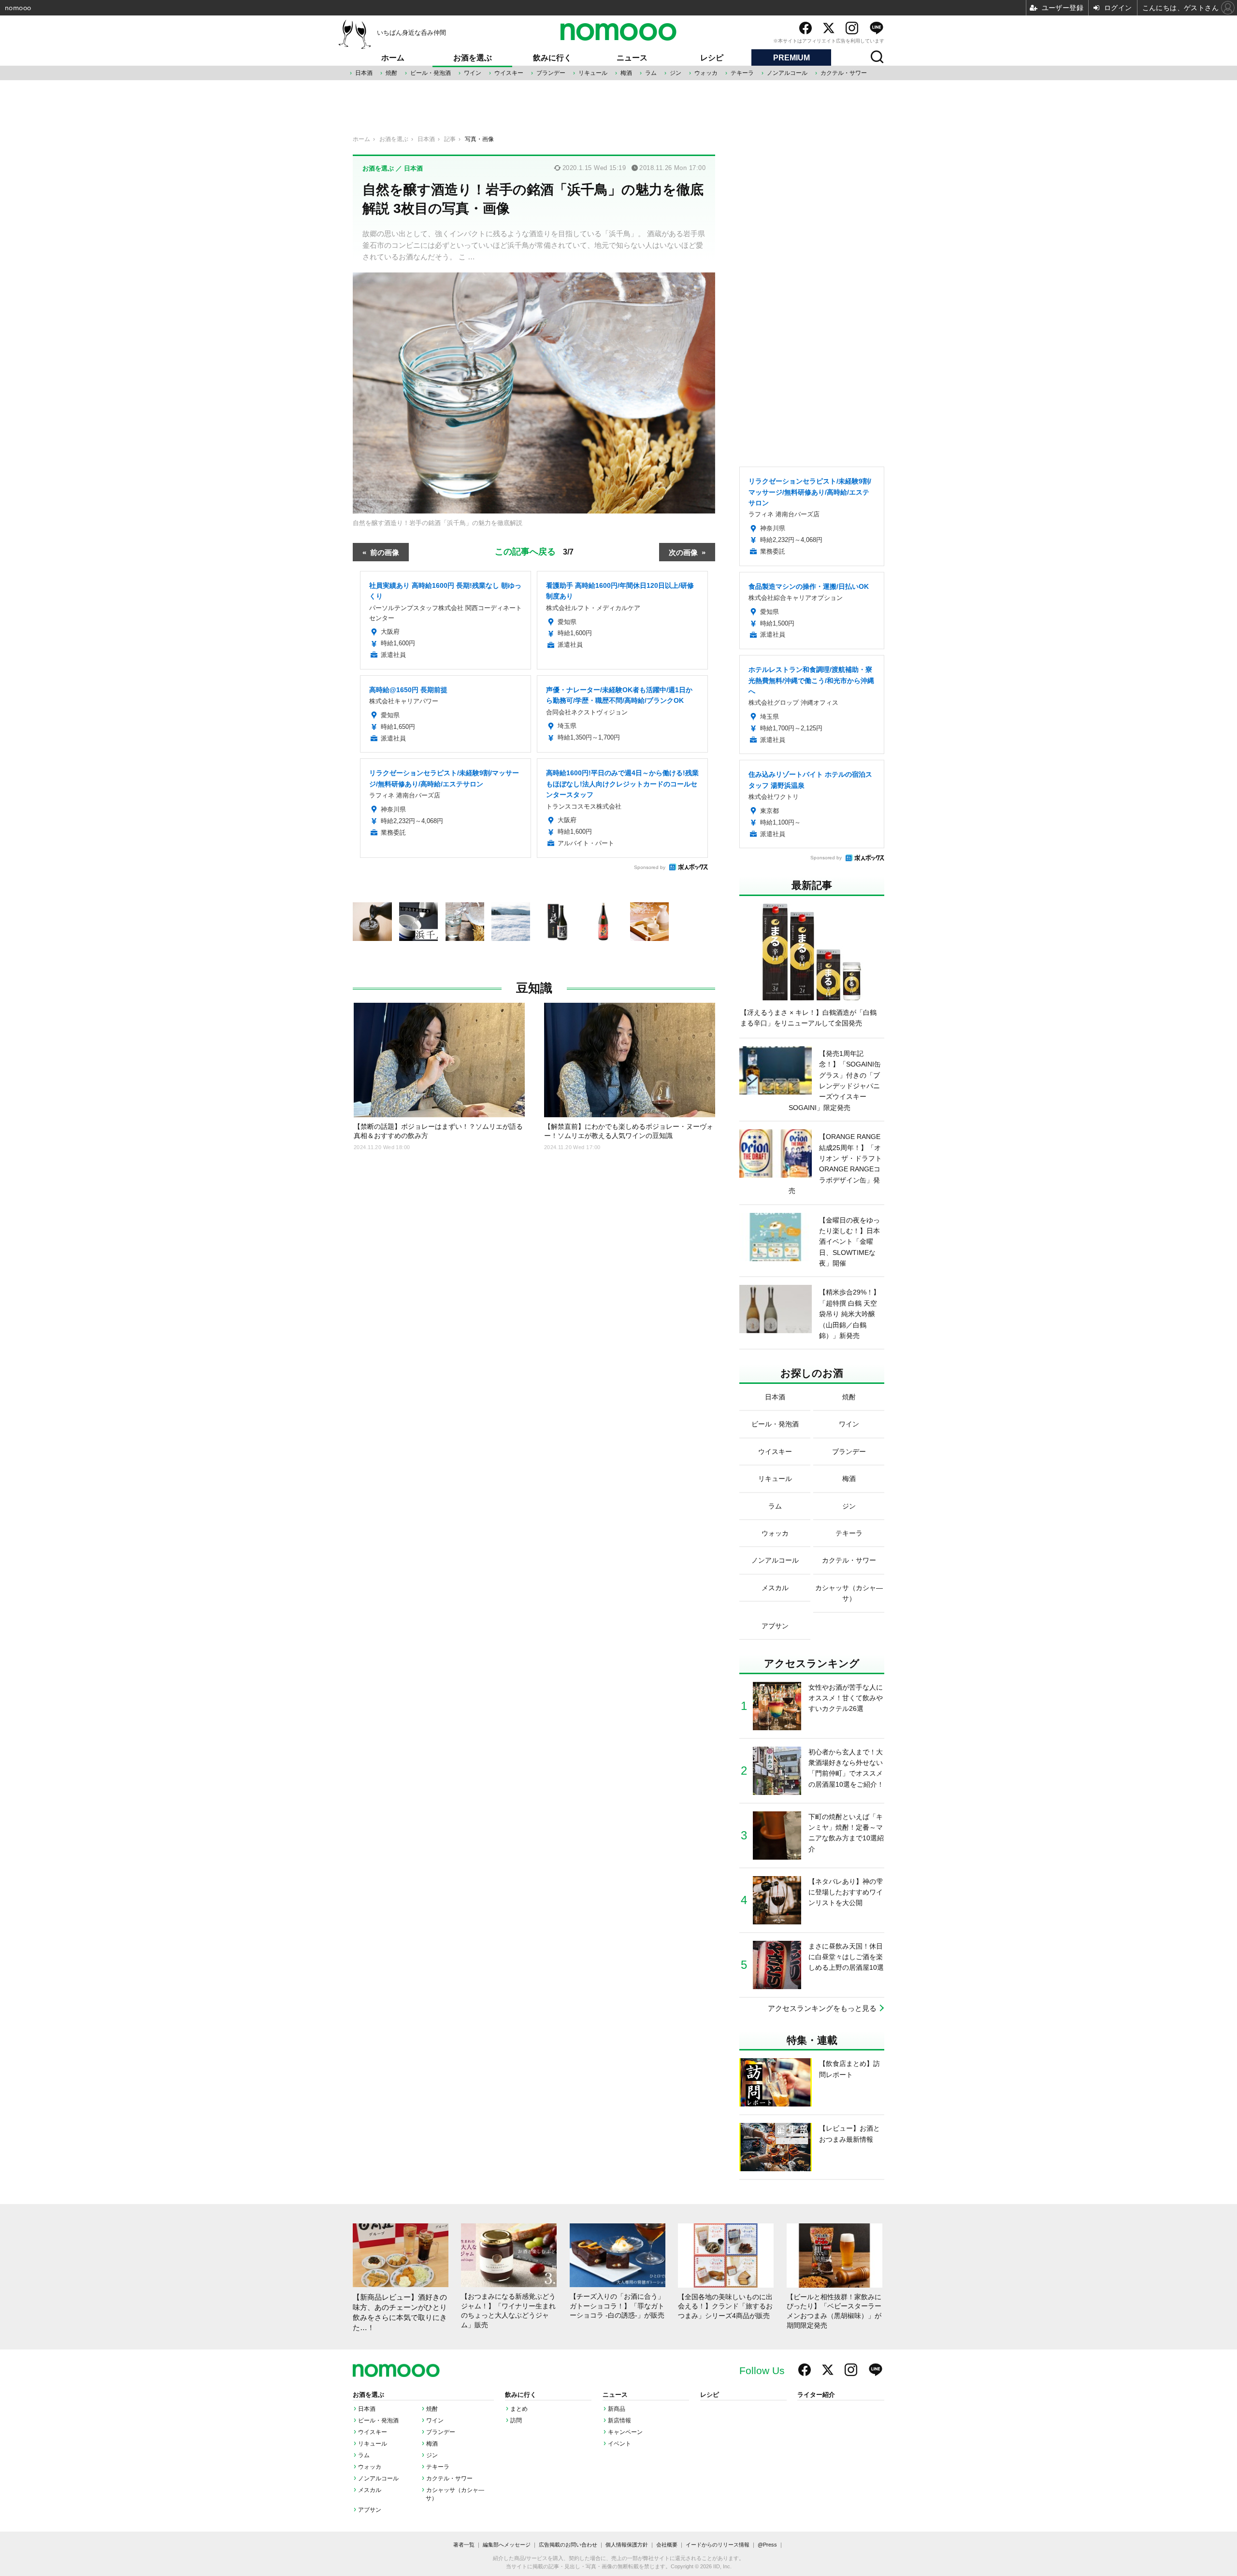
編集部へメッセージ (507, 2545)
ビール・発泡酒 (431, 73)
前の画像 (385, 552)
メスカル (370, 2490)
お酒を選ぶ (473, 58)
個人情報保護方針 (627, 2545)
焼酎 (391, 73)
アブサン (370, 2510)
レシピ (712, 58)
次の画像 (683, 552)
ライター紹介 (816, 2395)
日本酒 (364, 73)
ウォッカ (706, 73)
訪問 (516, 2420)
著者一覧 (464, 2545)
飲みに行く (552, 58)
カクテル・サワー (844, 73)
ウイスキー (509, 73)
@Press (767, 2545)
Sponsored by (650, 867)
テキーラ (742, 73)
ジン (676, 73)
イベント (619, 2444)
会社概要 (667, 2545)
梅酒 (626, 73)
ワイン (473, 73)
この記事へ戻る (534, 551)
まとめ (519, 2409)
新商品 (617, 2409)
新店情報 (619, 2420)
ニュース (632, 58)
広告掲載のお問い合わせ (568, 2545)
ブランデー (551, 73)
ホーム (393, 58)
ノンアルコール (787, 73)
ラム (651, 73)
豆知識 (534, 988)
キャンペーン (625, 2432)
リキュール (593, 73)
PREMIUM (791, 58)
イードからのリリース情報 (718, 2545)
